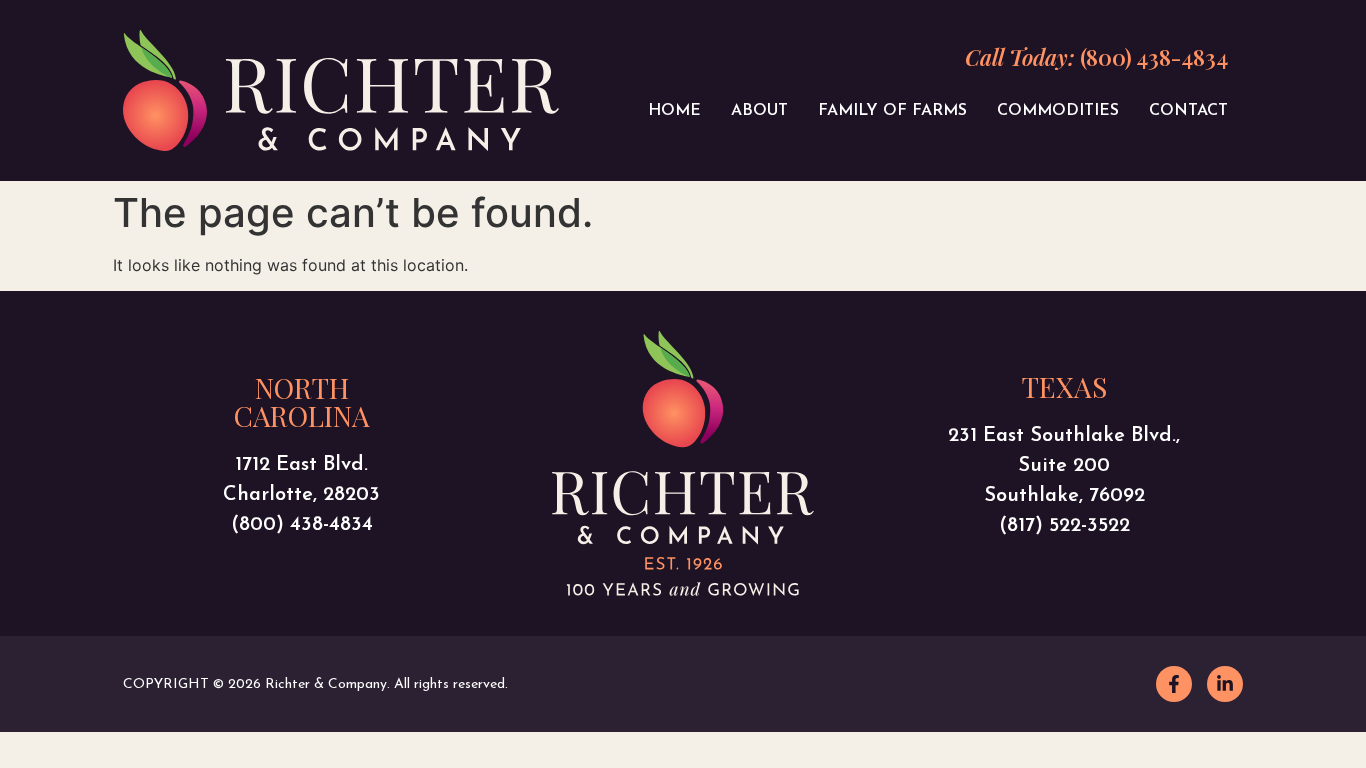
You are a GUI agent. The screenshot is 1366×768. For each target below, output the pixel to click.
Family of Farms (892, 111)
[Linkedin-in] (1225, 684)
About (759, 111)
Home (674, 111)
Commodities (1058, 111)
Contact (1188, 111)
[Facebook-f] (1174, 684)
